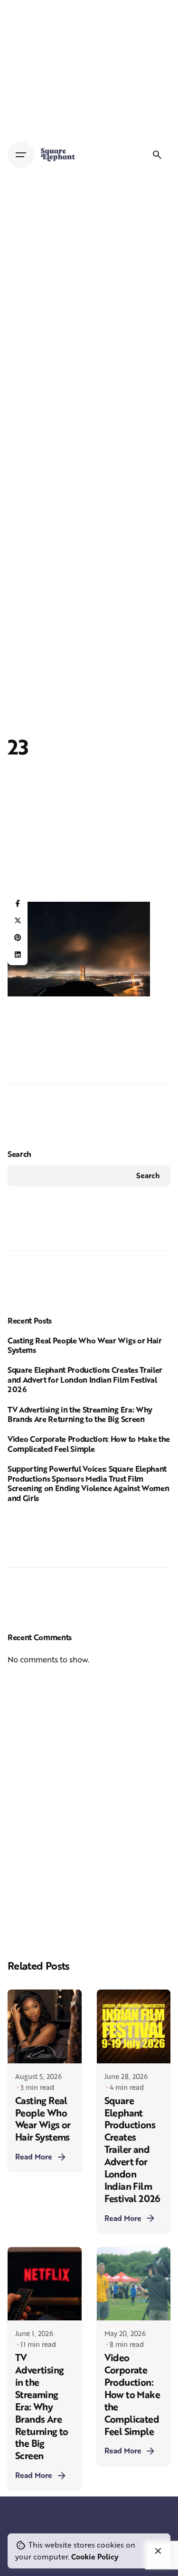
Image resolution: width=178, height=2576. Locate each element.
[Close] (158, 2551)
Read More (34, 2157)
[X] (18, 921)
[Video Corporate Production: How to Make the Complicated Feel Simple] (134, 2284)
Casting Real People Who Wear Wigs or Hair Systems (85, 1345)
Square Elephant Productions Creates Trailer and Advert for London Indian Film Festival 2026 (85, 1379)
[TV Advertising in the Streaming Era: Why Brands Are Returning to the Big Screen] (45, 2284)
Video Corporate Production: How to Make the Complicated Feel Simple (89, 1444)
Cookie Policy (95, 2557)
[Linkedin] (18, 955)
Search (19, 1154)
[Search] (157, 155)
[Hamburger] (21, 155)
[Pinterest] (18, 938)
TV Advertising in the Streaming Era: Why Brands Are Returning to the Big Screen (80, 1414)
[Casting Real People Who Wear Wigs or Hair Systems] (45, 2026)
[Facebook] (18, 904)
